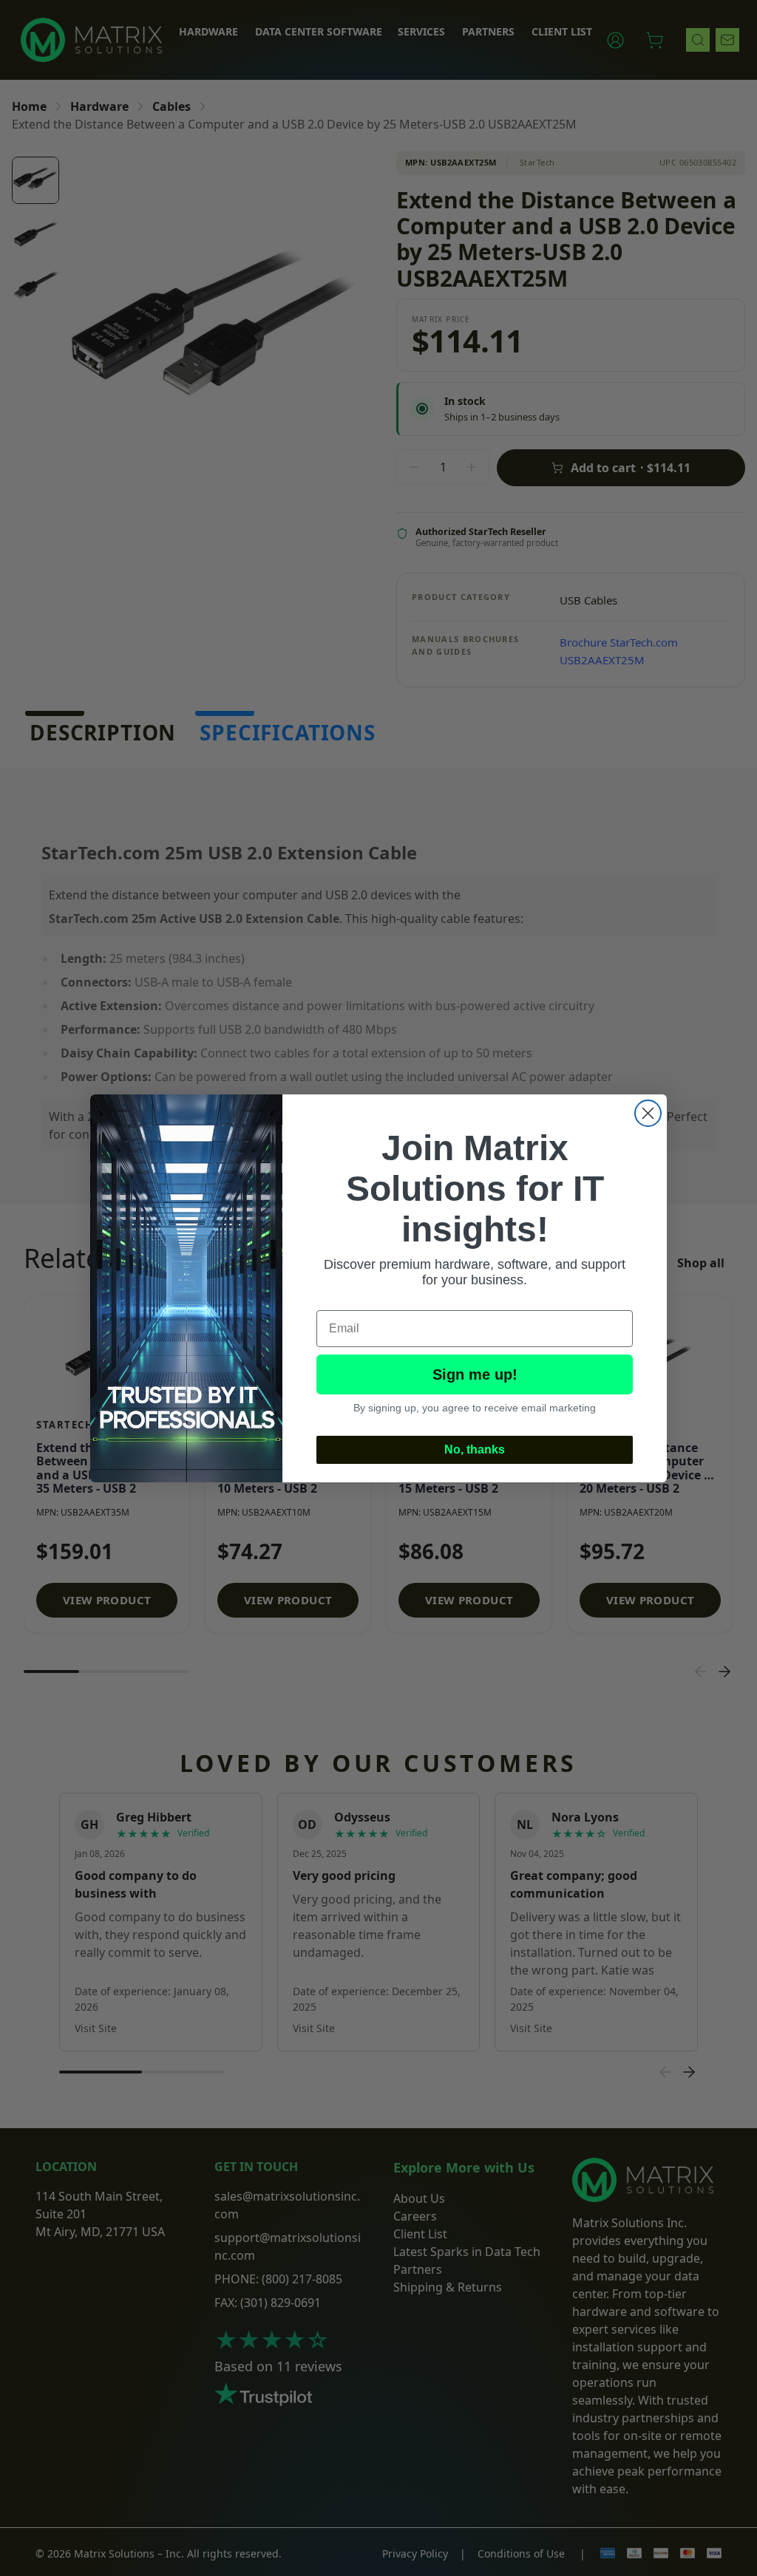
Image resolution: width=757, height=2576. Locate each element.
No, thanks (475, 1449)
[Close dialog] (648, 1113)
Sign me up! (475, 1374)
